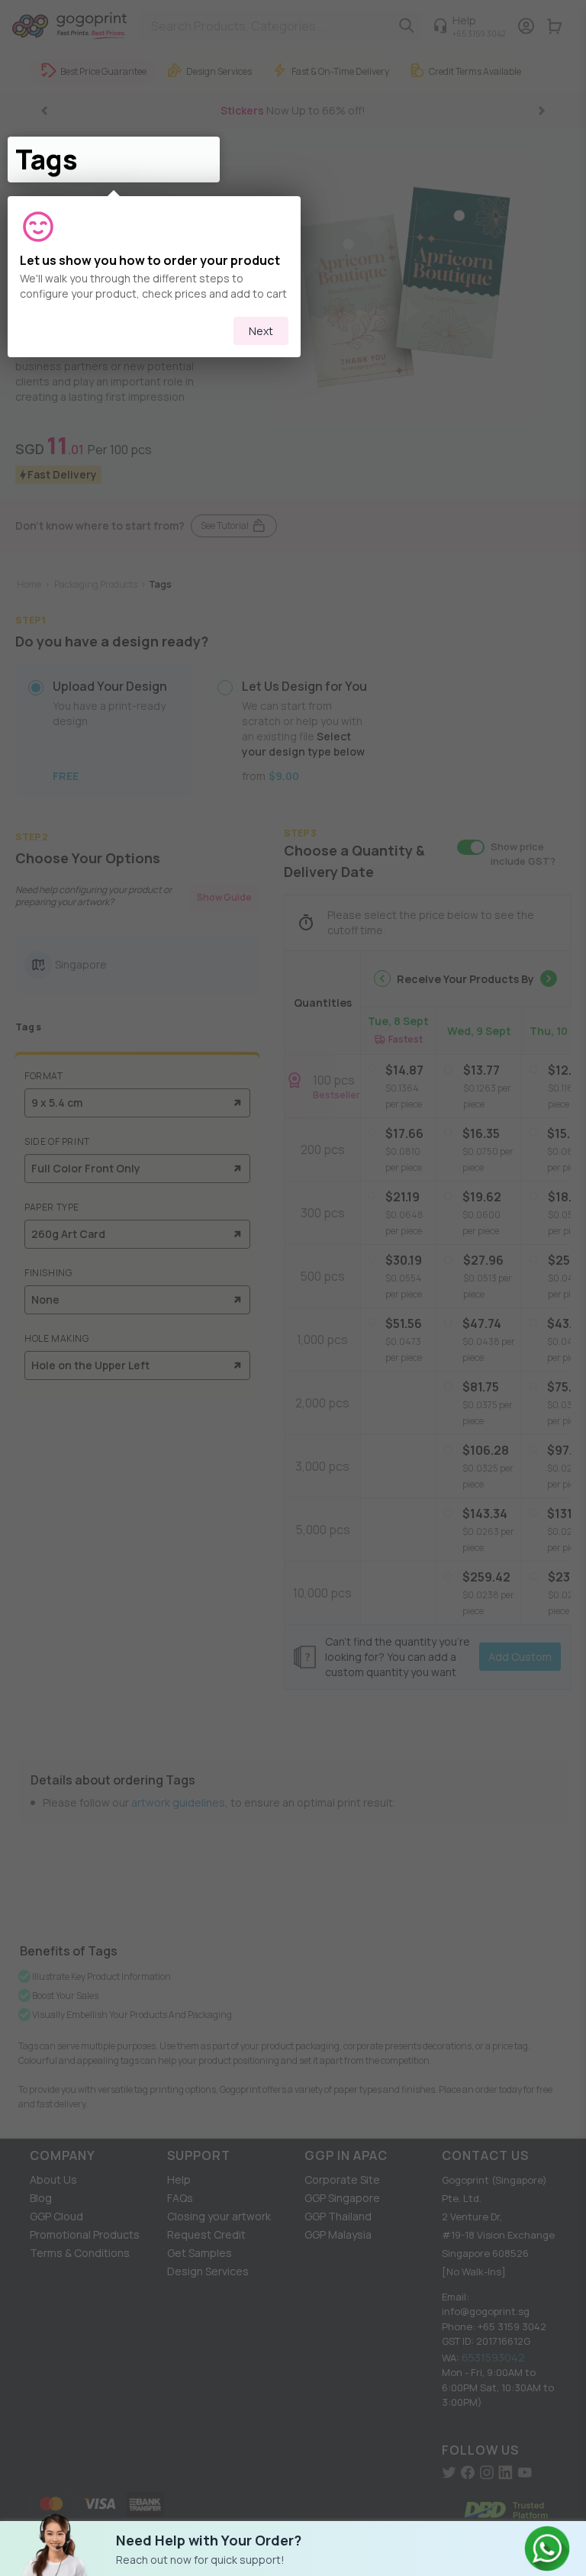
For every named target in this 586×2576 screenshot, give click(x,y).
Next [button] (261, 331)
